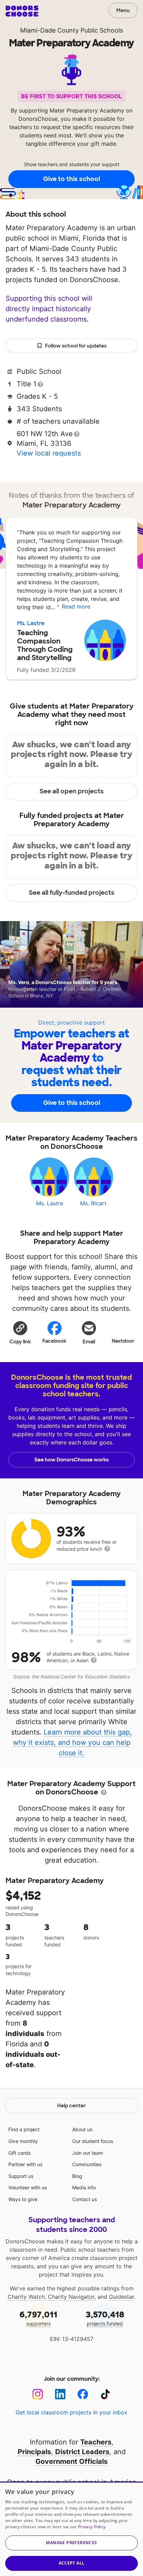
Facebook (54, 1341)
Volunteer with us (28, 2187)
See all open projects (72, 791)
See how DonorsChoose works (71, 1460)
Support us (21, 2176)
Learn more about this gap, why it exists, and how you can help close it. (73, 1742)
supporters (38, 2318)
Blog (77, 2176)
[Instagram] (38, 2394)
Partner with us (25, 2164)
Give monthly (23, 2141)
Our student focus (93, 2141)
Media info (84, 2187)
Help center (71, 2106)
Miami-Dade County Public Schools (71, 30)
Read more (76, 606)
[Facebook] (83, 2394)
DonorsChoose (22, 11)
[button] (20, 1332)
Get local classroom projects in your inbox (71, 2412)
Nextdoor (123, 1341)
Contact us (85, 2199)
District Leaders (82, 2452)
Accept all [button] (72, 2563)
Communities (87, 2164)
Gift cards (19, 2153)
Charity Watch (26, 2297)
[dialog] (71, 2529)
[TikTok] (105, 2394)
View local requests (49, 453)
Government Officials (71, 2461)
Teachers (96, 2442)
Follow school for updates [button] (76, 346)
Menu (123, 10)
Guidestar (121, 2297)
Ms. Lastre (31, 623)
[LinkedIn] (60, 2394)
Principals (34, 2452)
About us (82, 2129)
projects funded (105, 2318)
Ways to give (23, 2199)
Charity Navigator (71, 2297)
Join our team (88, 2153)
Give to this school (71, 179)
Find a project (24, 2129)
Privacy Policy (92, 2527)
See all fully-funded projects (72, 893)
